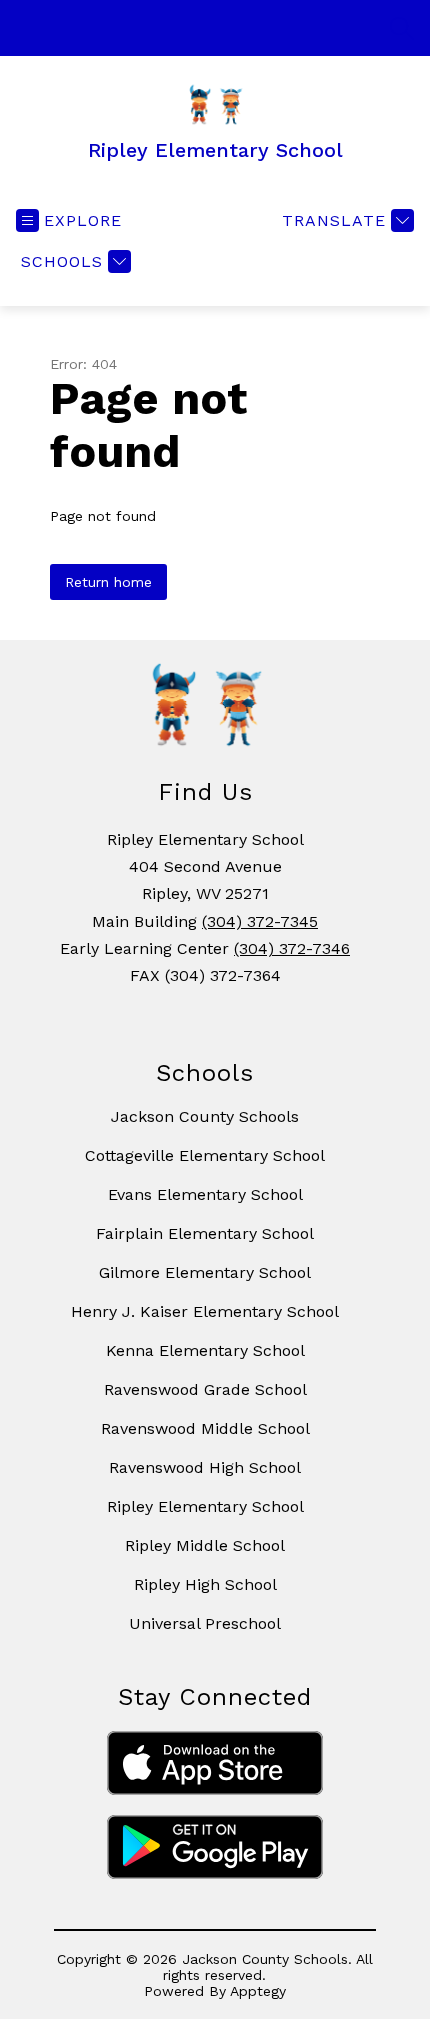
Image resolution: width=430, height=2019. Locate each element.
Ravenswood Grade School (205, 1389)
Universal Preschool (205, 1623)
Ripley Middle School (205, 1545)
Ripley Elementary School (205, 1506)
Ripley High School (205, 1584)
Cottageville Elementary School (205, 1155)
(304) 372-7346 (292, 948)
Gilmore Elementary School (205, 1272)
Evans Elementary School (205, 1194)
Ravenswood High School (205, 1467)
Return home (108, 582)
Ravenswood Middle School (205, 1428)
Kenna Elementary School (205, 1350)
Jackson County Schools (205, 1116)
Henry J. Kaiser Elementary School (205, 1311)
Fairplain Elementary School (205, 1233)
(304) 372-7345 (260, 921)
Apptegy (258, 1991)
